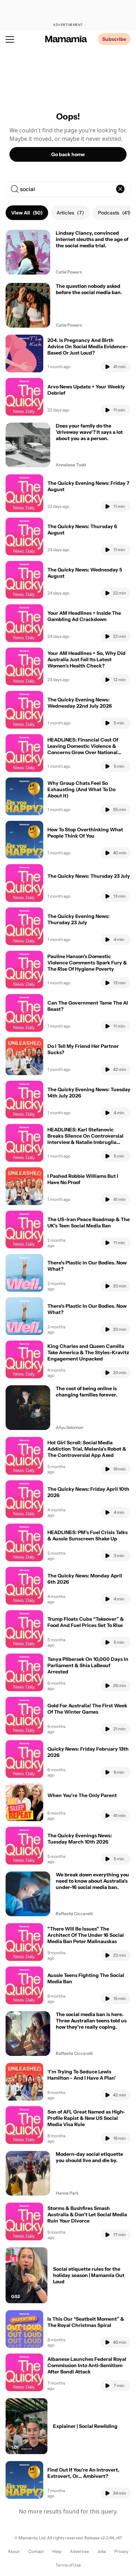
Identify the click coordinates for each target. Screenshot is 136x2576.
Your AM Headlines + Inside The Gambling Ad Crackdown (84, 616)
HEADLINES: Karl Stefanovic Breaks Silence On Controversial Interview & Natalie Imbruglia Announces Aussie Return (85, 1139)
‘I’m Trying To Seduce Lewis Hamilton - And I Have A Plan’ (82, 2075)
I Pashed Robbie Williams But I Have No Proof (83, 1179)
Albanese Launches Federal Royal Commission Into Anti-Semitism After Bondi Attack (87, 2365)
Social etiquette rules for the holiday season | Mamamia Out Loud (89, 2275)
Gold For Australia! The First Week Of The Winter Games (87, 1709)
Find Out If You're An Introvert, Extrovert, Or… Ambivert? (83, 2473)
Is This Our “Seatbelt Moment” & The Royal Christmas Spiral (86, 2322)
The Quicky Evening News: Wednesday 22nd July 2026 (80, 703)
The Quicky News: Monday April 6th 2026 (85, 1579)
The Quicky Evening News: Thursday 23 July (78, 919)
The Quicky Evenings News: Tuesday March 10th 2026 (80, 1839)
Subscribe (114, 39)
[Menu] (10, 39)
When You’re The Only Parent (82, 1795)
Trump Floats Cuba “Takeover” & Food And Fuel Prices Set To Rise (86, 1622)
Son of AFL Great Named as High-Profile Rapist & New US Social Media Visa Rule (86, 2118)
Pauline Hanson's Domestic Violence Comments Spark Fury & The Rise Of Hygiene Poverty (87, 963)
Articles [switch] (70, 213)
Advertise (79, 2551)
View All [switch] (27, 213)
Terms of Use (68, 2565)
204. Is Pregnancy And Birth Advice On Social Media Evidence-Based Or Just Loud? (88, 346)
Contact (36, 2551)
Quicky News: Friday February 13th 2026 (88, 1752)
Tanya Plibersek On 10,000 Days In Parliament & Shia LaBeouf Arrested (88, 1665)
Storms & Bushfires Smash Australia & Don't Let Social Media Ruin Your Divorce (87, 2214)
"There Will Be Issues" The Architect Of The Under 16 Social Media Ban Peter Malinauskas (86, 1935)
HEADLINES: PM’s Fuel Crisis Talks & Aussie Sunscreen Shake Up (88, 1535)
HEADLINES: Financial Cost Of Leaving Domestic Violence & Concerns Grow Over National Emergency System (83, 749)
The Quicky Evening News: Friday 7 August (88, 486)
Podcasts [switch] (114, 213)
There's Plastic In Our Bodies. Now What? (87, 1266)
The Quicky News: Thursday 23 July (89, 876)
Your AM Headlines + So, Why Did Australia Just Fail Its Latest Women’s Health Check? (86, 659)
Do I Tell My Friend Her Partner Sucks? (83, 1049)
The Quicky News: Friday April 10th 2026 (88, 1492)
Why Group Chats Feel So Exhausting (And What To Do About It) (81, 789)
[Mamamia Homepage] (66, 39)
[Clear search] (120, 189)
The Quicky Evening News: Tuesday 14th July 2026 (89, 1093)
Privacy (121, 2551)
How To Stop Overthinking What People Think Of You (85, 833)
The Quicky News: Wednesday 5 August (85, 573)
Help (57, 2551)
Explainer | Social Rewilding (85, 2426)
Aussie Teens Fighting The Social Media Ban (86, 1978)
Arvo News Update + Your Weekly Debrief (86, 390)
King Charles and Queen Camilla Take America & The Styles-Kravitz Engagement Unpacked (88, 1352)
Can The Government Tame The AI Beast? (88, 1006)
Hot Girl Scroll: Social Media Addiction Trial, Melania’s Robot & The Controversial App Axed (87, 1449)
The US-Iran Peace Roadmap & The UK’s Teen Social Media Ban (89, 1223)
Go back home (68, 154)
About (14, 2551)
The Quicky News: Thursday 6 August (82, 530)
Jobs (102, 2551)
